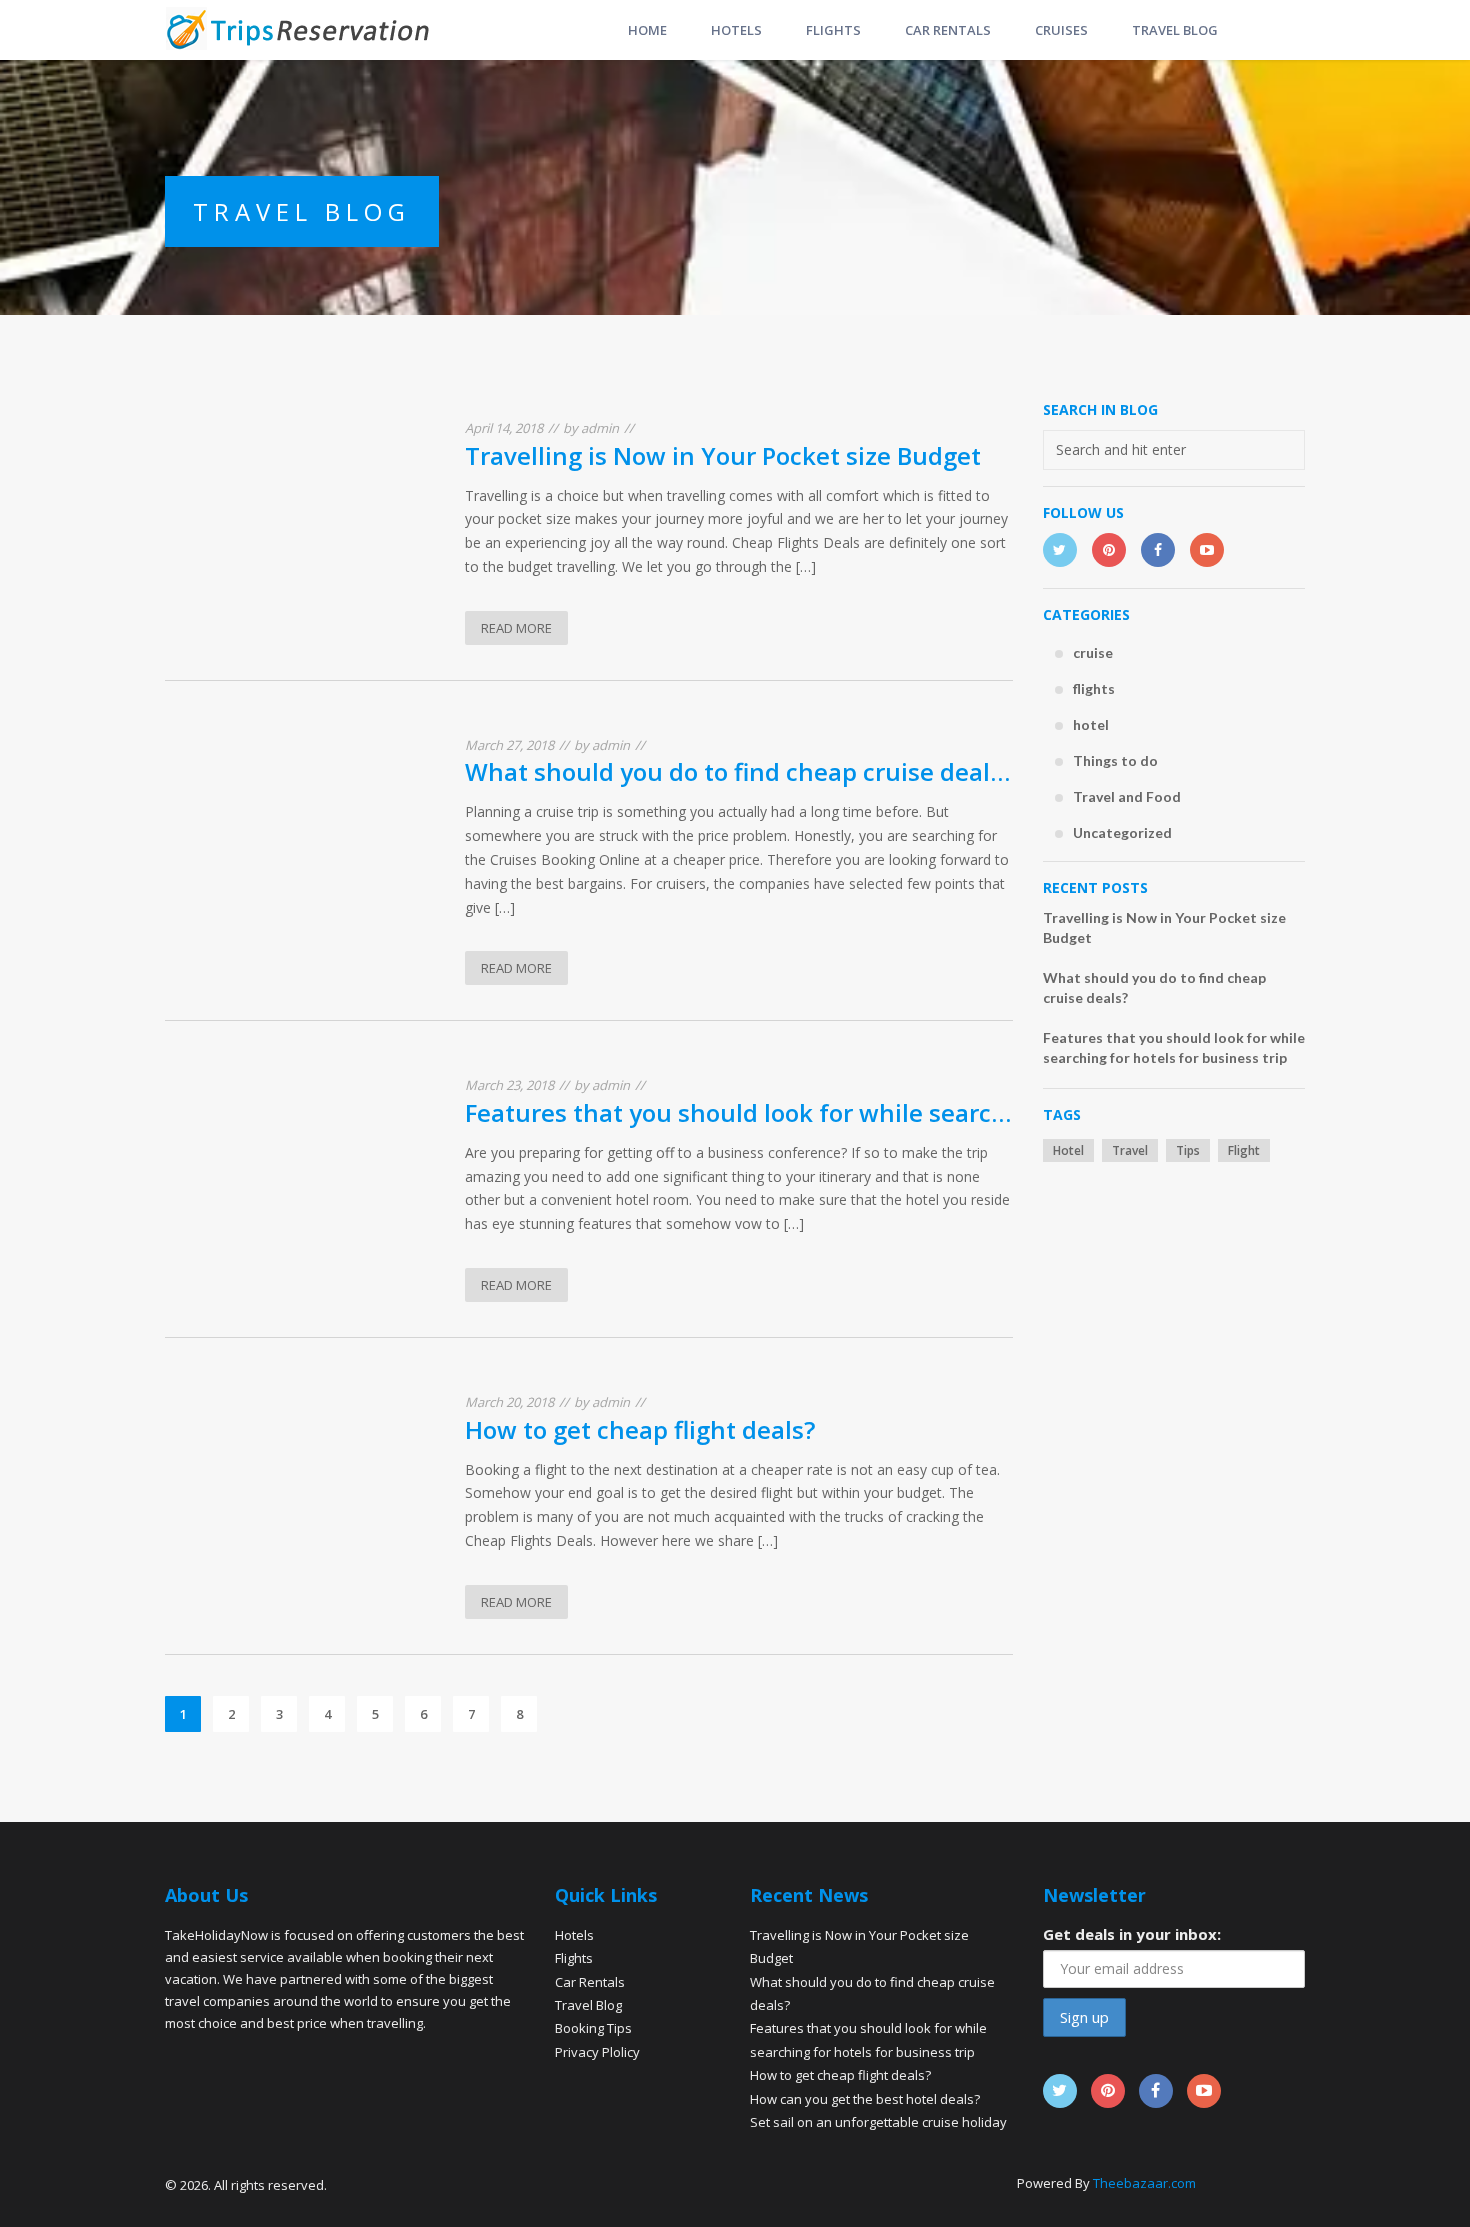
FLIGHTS (833, 30)
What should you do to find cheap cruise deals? (739, 771)
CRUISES (1061, 30)
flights (1094, 688)
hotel (1091, 724)
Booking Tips (593, 2028)
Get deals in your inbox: (1132, 1934)
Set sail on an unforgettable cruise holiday (878, 2122)
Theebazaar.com (1144, 2183)
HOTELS (736, 30)
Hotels (574, 1935)
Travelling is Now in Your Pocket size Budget (723, 455)
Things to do (1115, 760)
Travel (1130, 1150)
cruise (1093, 652)
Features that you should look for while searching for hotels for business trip (739, 1112)
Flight (1244, 1150)
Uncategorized (1122, 832)
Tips (1188, 1150)
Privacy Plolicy (597, 2052)
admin (600, 428)
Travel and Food (1127, 796)
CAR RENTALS (948, 30)
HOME (647, 30)
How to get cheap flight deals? (640, 1429)
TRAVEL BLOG (1175, 30)
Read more (516, 628)
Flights (574, 1958)
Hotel (1068, 1150)
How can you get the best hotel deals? (865, 2099)
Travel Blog (588, 2005)
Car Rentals (590, 1982)
